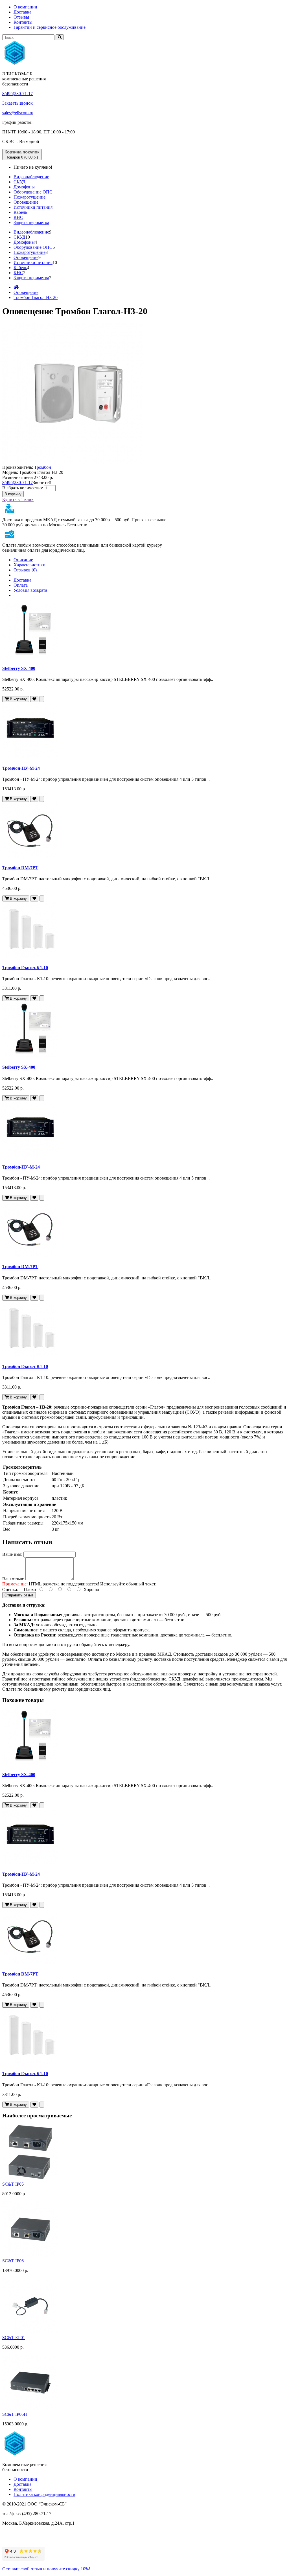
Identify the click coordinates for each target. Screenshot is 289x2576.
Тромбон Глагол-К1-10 (25, 968)
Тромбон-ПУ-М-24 (21, 768)
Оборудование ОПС (33, 192)
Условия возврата (30, 590)
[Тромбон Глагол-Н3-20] (73, 462)
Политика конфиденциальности (44, 2494)
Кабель (20, 212)
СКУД (19, 182)
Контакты (23, 22)
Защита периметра (31, 222)
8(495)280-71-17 (17, 94)
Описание (23, 560)
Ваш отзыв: (13, 1579)
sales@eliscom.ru (18, 113)
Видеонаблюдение (31, 177)
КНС (18, 217)
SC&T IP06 (13, 2261)
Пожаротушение (29, 197)
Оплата (21, 585)
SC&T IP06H (15, 2414)
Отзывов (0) (25, 570)
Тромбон (43, 467)
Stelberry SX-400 (19, 668)
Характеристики (29, 565)
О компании (25, 7)
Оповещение (26, 202)
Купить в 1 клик (18, 499)
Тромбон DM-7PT (20, 868)
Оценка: (10, 1590)
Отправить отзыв (19, 1595)
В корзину (13, 494)
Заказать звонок (17, 103)
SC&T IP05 (13, 2184)
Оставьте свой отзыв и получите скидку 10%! (46, 2569)
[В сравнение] (42, 699)
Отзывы (21, 17)
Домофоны (24, 187)
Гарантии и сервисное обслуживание (50, 27)
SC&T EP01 (14, 2338)
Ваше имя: (12, 1554)
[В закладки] (34, 699)
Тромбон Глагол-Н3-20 (36, 297)
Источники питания (33, 207)
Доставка (22, 12)
